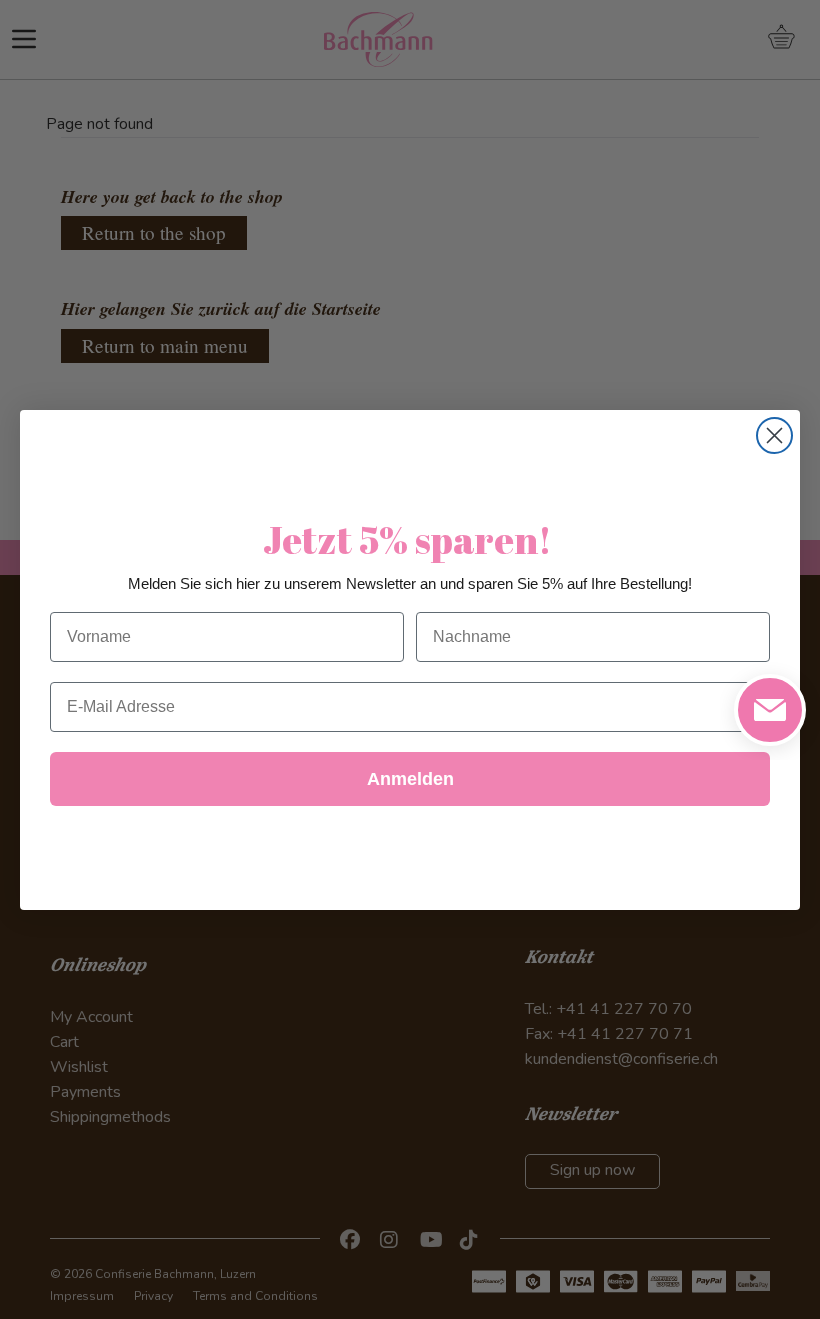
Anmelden (410, 779)
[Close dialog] (774, 435)
